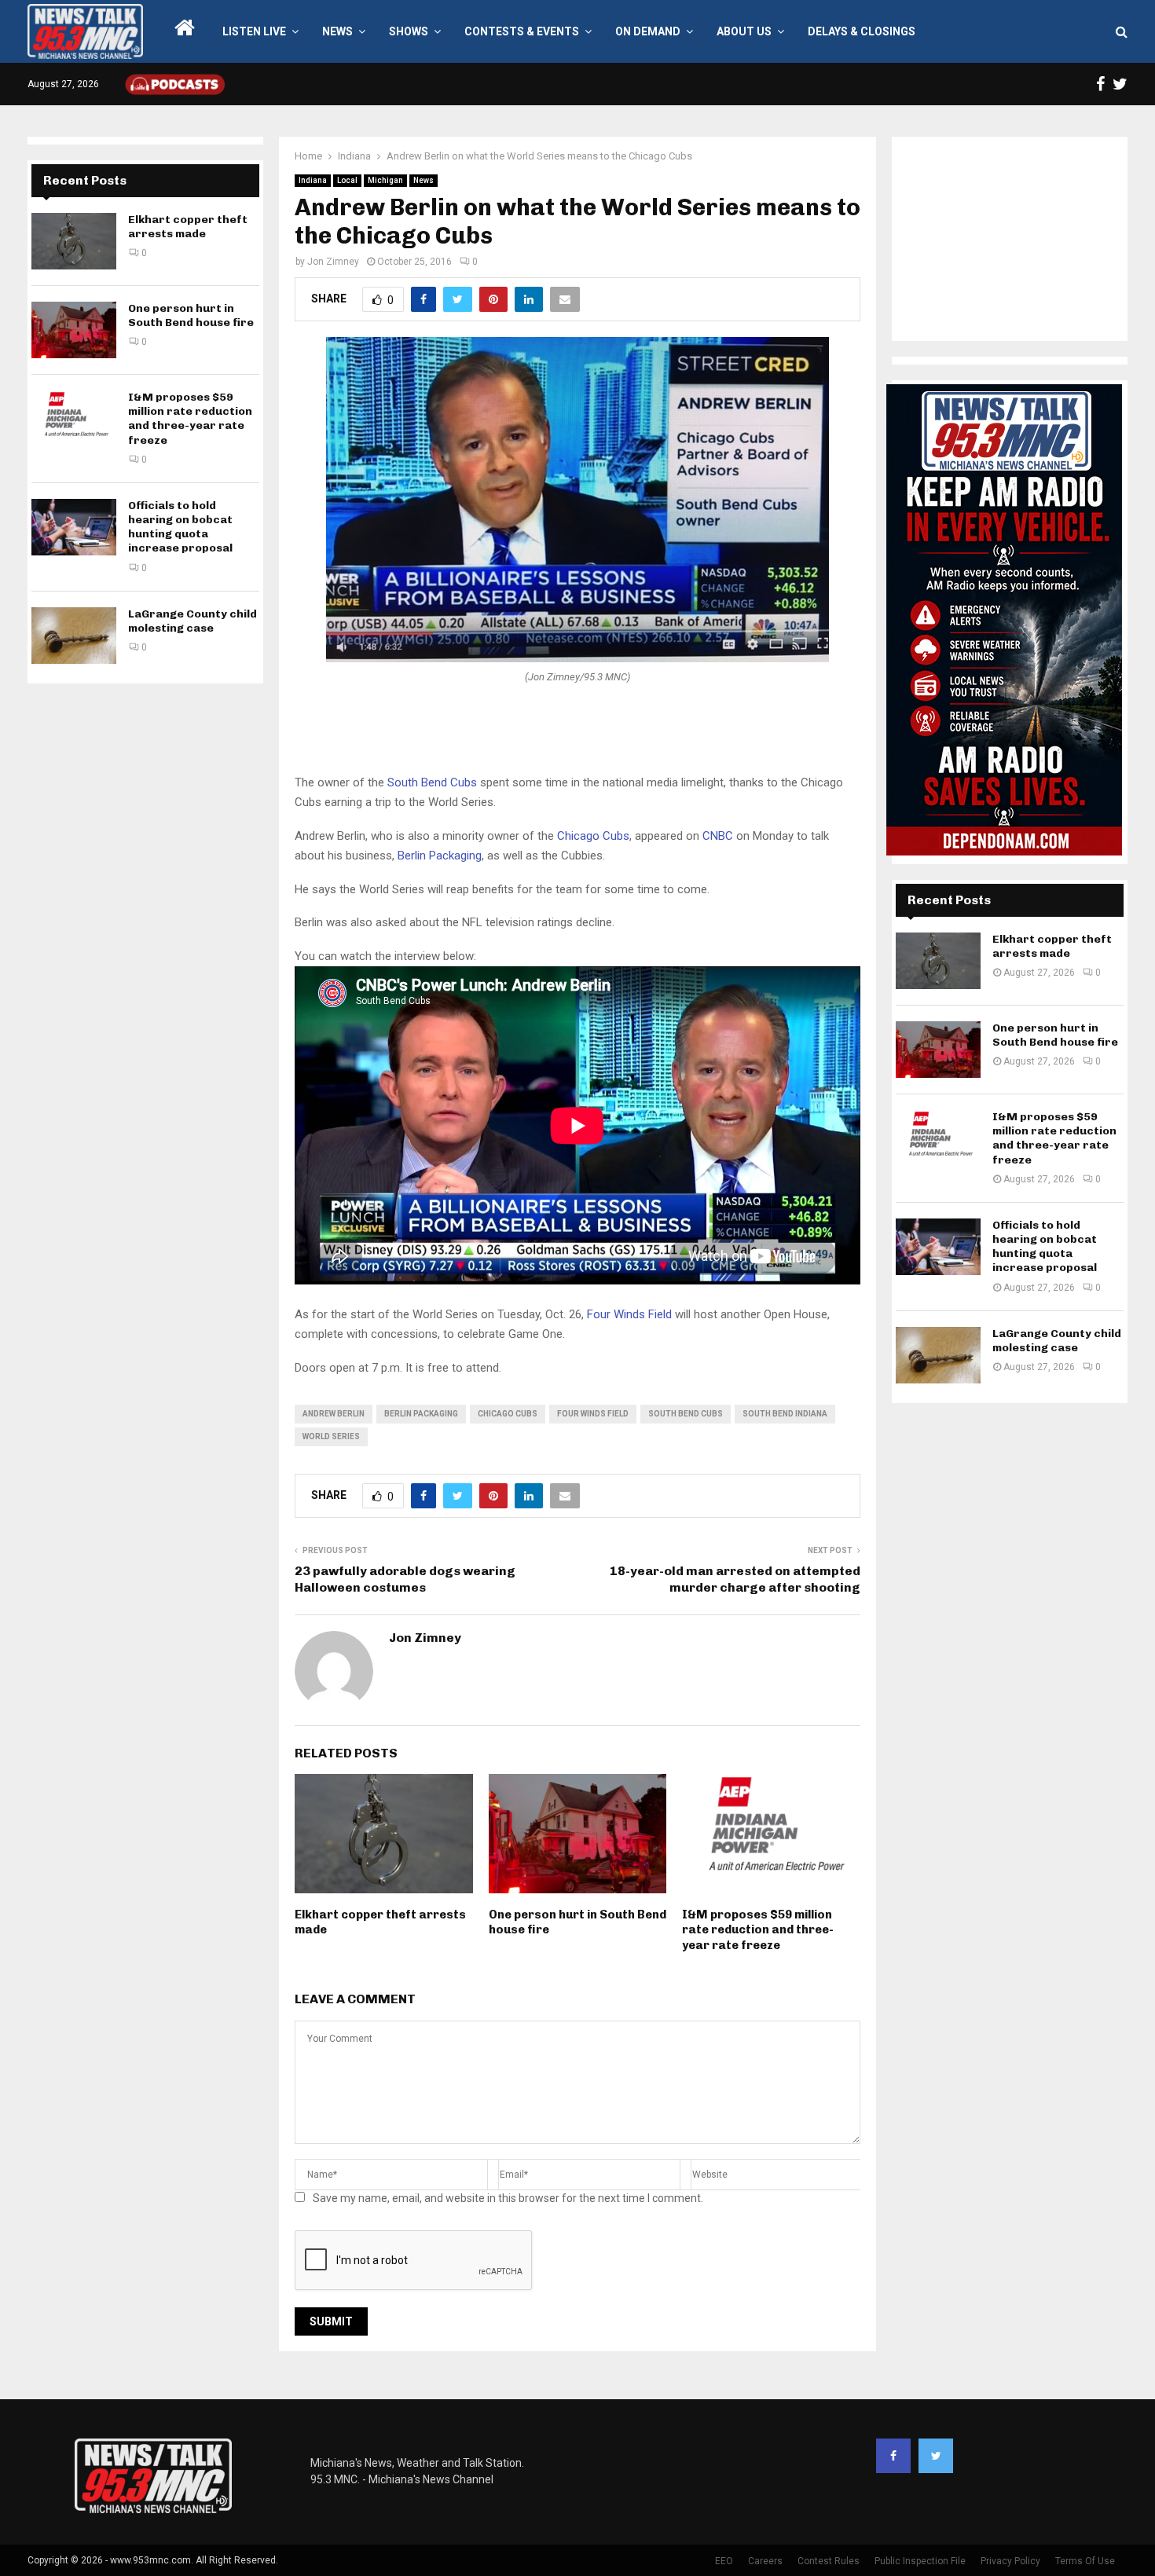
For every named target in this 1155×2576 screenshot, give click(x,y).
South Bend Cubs (432, 782)
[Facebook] (893, 2456)
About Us (744, 31)
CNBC (718, 836)
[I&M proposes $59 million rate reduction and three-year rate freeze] (74, 419)
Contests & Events (522, 31)
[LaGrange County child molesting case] (74, 636)
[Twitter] (936, 2456)
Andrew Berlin (334, 1414)
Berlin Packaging (440, 856)
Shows (409, 31)
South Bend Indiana (785, 1414)
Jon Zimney (333, 262)
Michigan (385, 180)
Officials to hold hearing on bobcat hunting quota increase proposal (180, 527)
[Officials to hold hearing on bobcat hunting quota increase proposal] (74, 527)
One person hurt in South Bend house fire (191, 315)
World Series (331, 1436)
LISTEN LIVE (254, 31)
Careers (765, 2561)
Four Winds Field (629, 1314)
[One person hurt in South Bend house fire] (74, 330)
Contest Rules (829, 2561)
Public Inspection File (920, 2561)
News (337, 31)
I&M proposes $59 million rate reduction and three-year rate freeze (758, 1930)
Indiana (313, 180)
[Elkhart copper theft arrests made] (74, 241)
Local (347, 180)
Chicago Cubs (593, 836)
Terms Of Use (1085, 2561)
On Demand (648, 31)
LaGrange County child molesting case (192, 621)
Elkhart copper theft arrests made (188, 227)
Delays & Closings (862, 31)
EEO (724, 2561)
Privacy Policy (1010, 2561)
